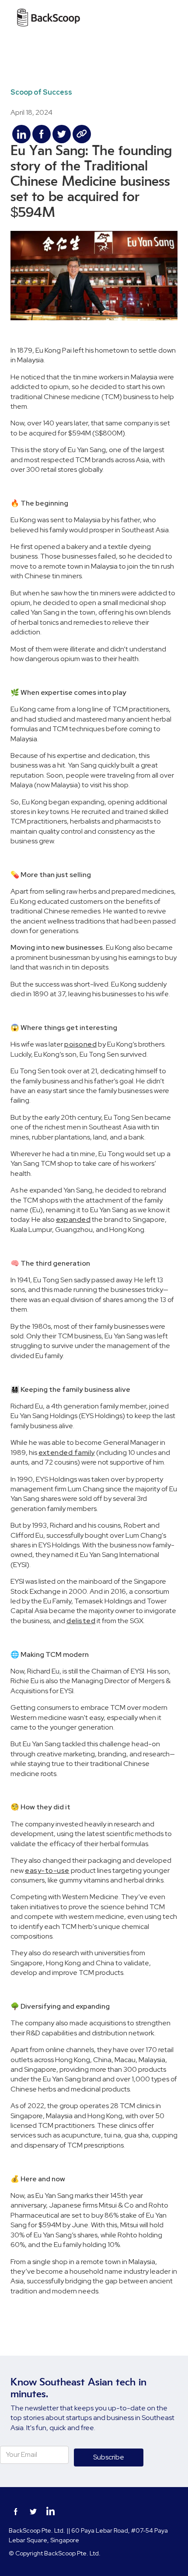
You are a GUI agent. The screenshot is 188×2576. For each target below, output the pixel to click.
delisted (81, 1621)
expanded (73, 1219)
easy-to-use (47, 1870)
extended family (67, 1453)
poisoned (80, 1044)
